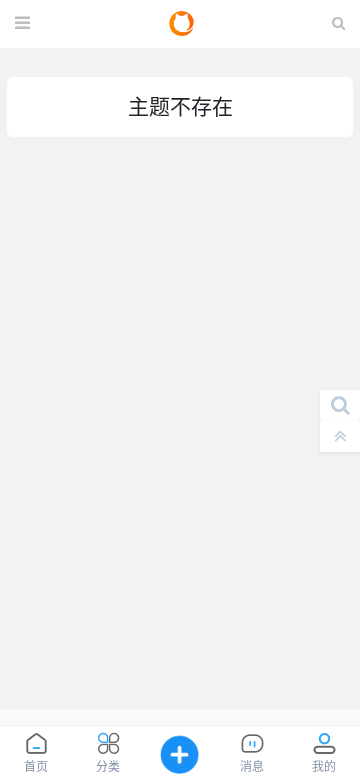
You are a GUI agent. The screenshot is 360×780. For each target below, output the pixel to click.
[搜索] (340, 405)
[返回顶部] (340, 436)
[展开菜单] (22, 24)
